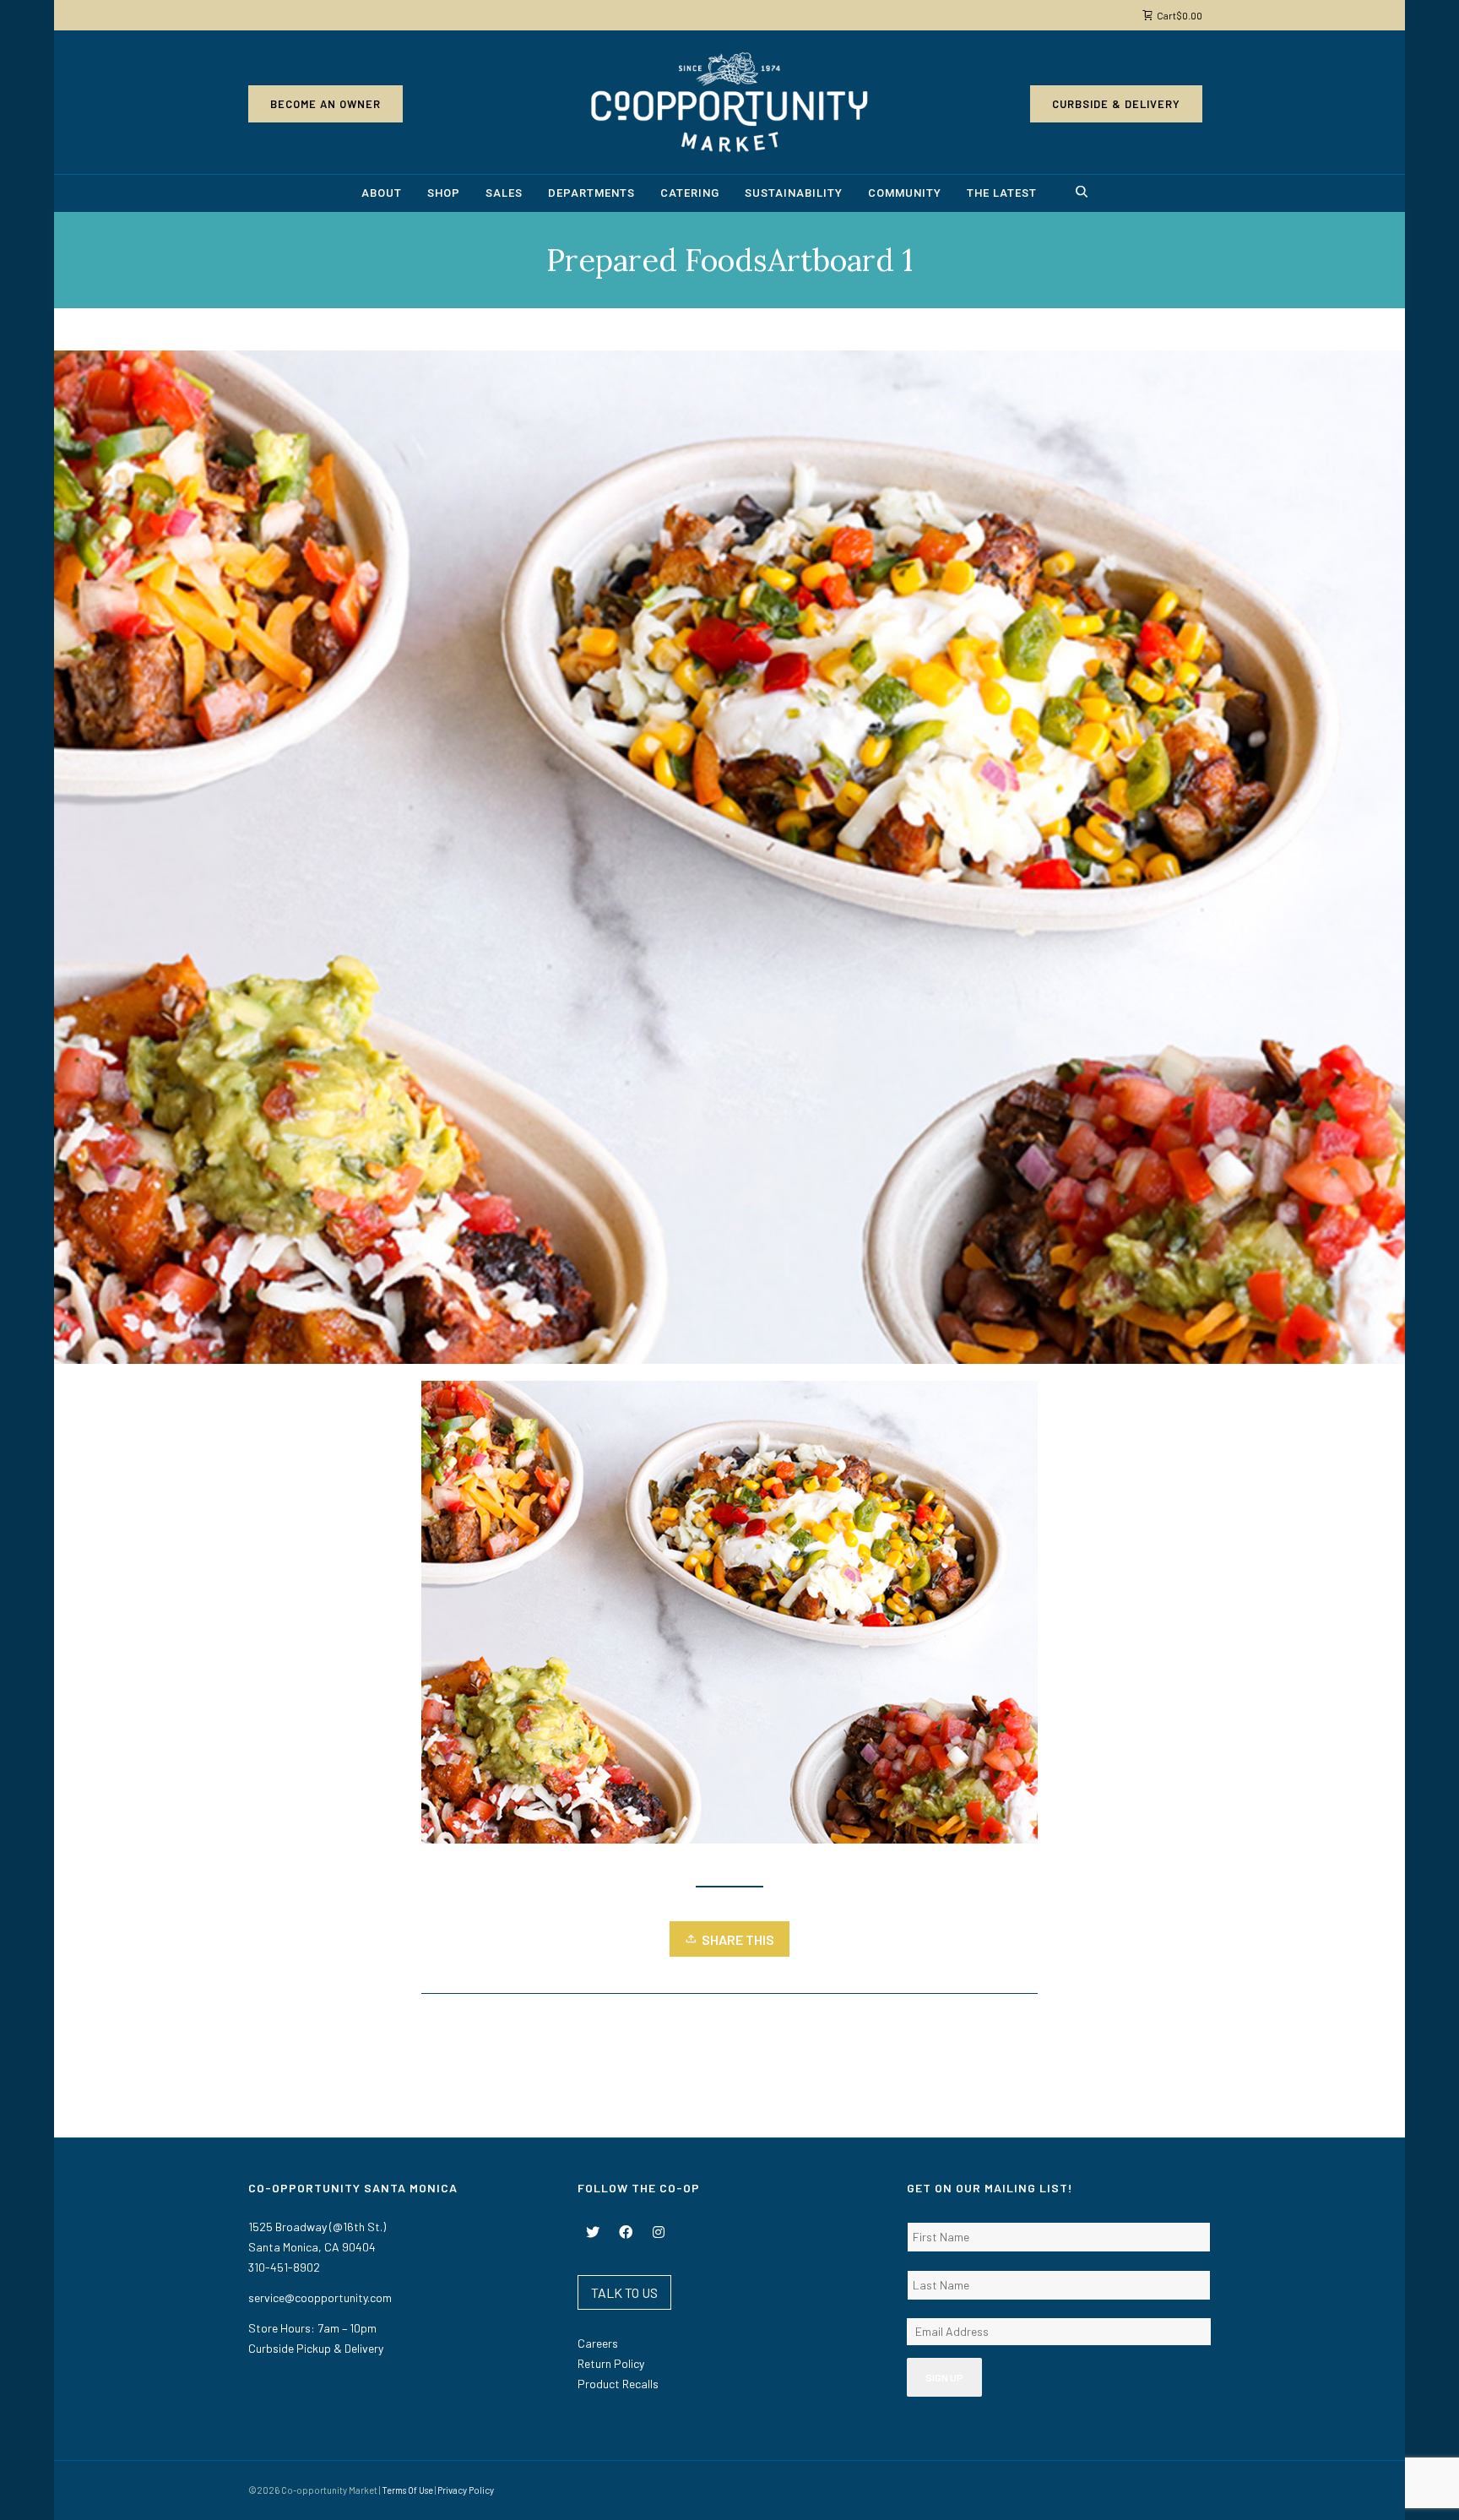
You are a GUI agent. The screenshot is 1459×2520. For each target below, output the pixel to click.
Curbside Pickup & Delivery (316, 2348)
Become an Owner (325, 104)
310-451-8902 (284, 2267)
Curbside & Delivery (1116, 104)
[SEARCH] (1084, 194)
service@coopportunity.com (320, 2297)
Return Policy (611, 2363)
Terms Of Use (407, 2490)
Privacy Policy (466, 2490)
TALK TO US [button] (624, 2292)
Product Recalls (618, 2384)
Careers (598, 2343)
